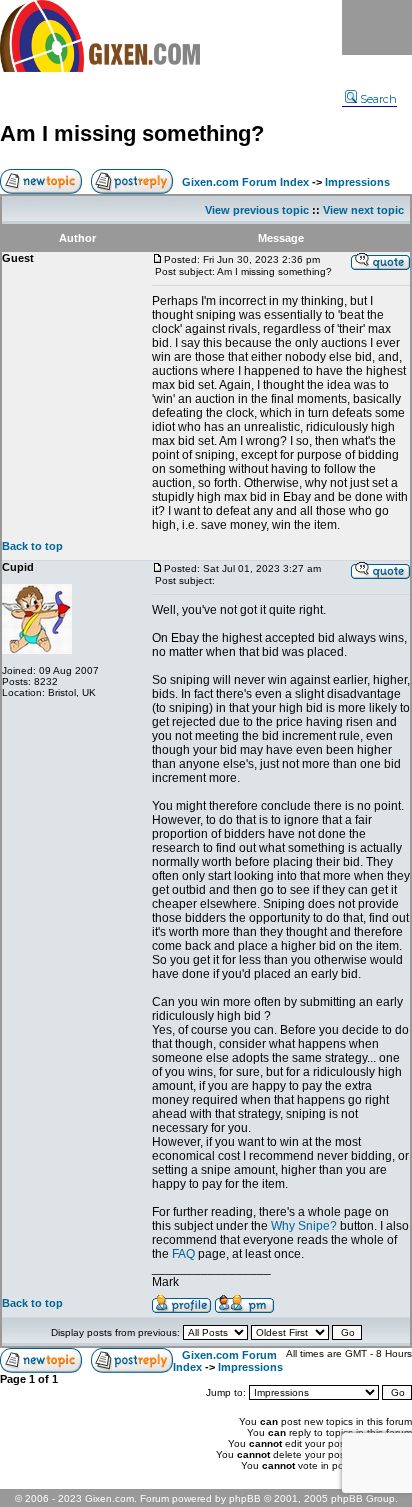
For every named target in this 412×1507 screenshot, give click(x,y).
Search (378, 99)
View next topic (363, 210)
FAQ (183, 1254)
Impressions (357, 182)
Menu (377, 27)
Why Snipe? (304, 1226)
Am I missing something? (132, 133)
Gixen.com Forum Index (245, 182)
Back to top (32, 546)
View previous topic (257, 210)
